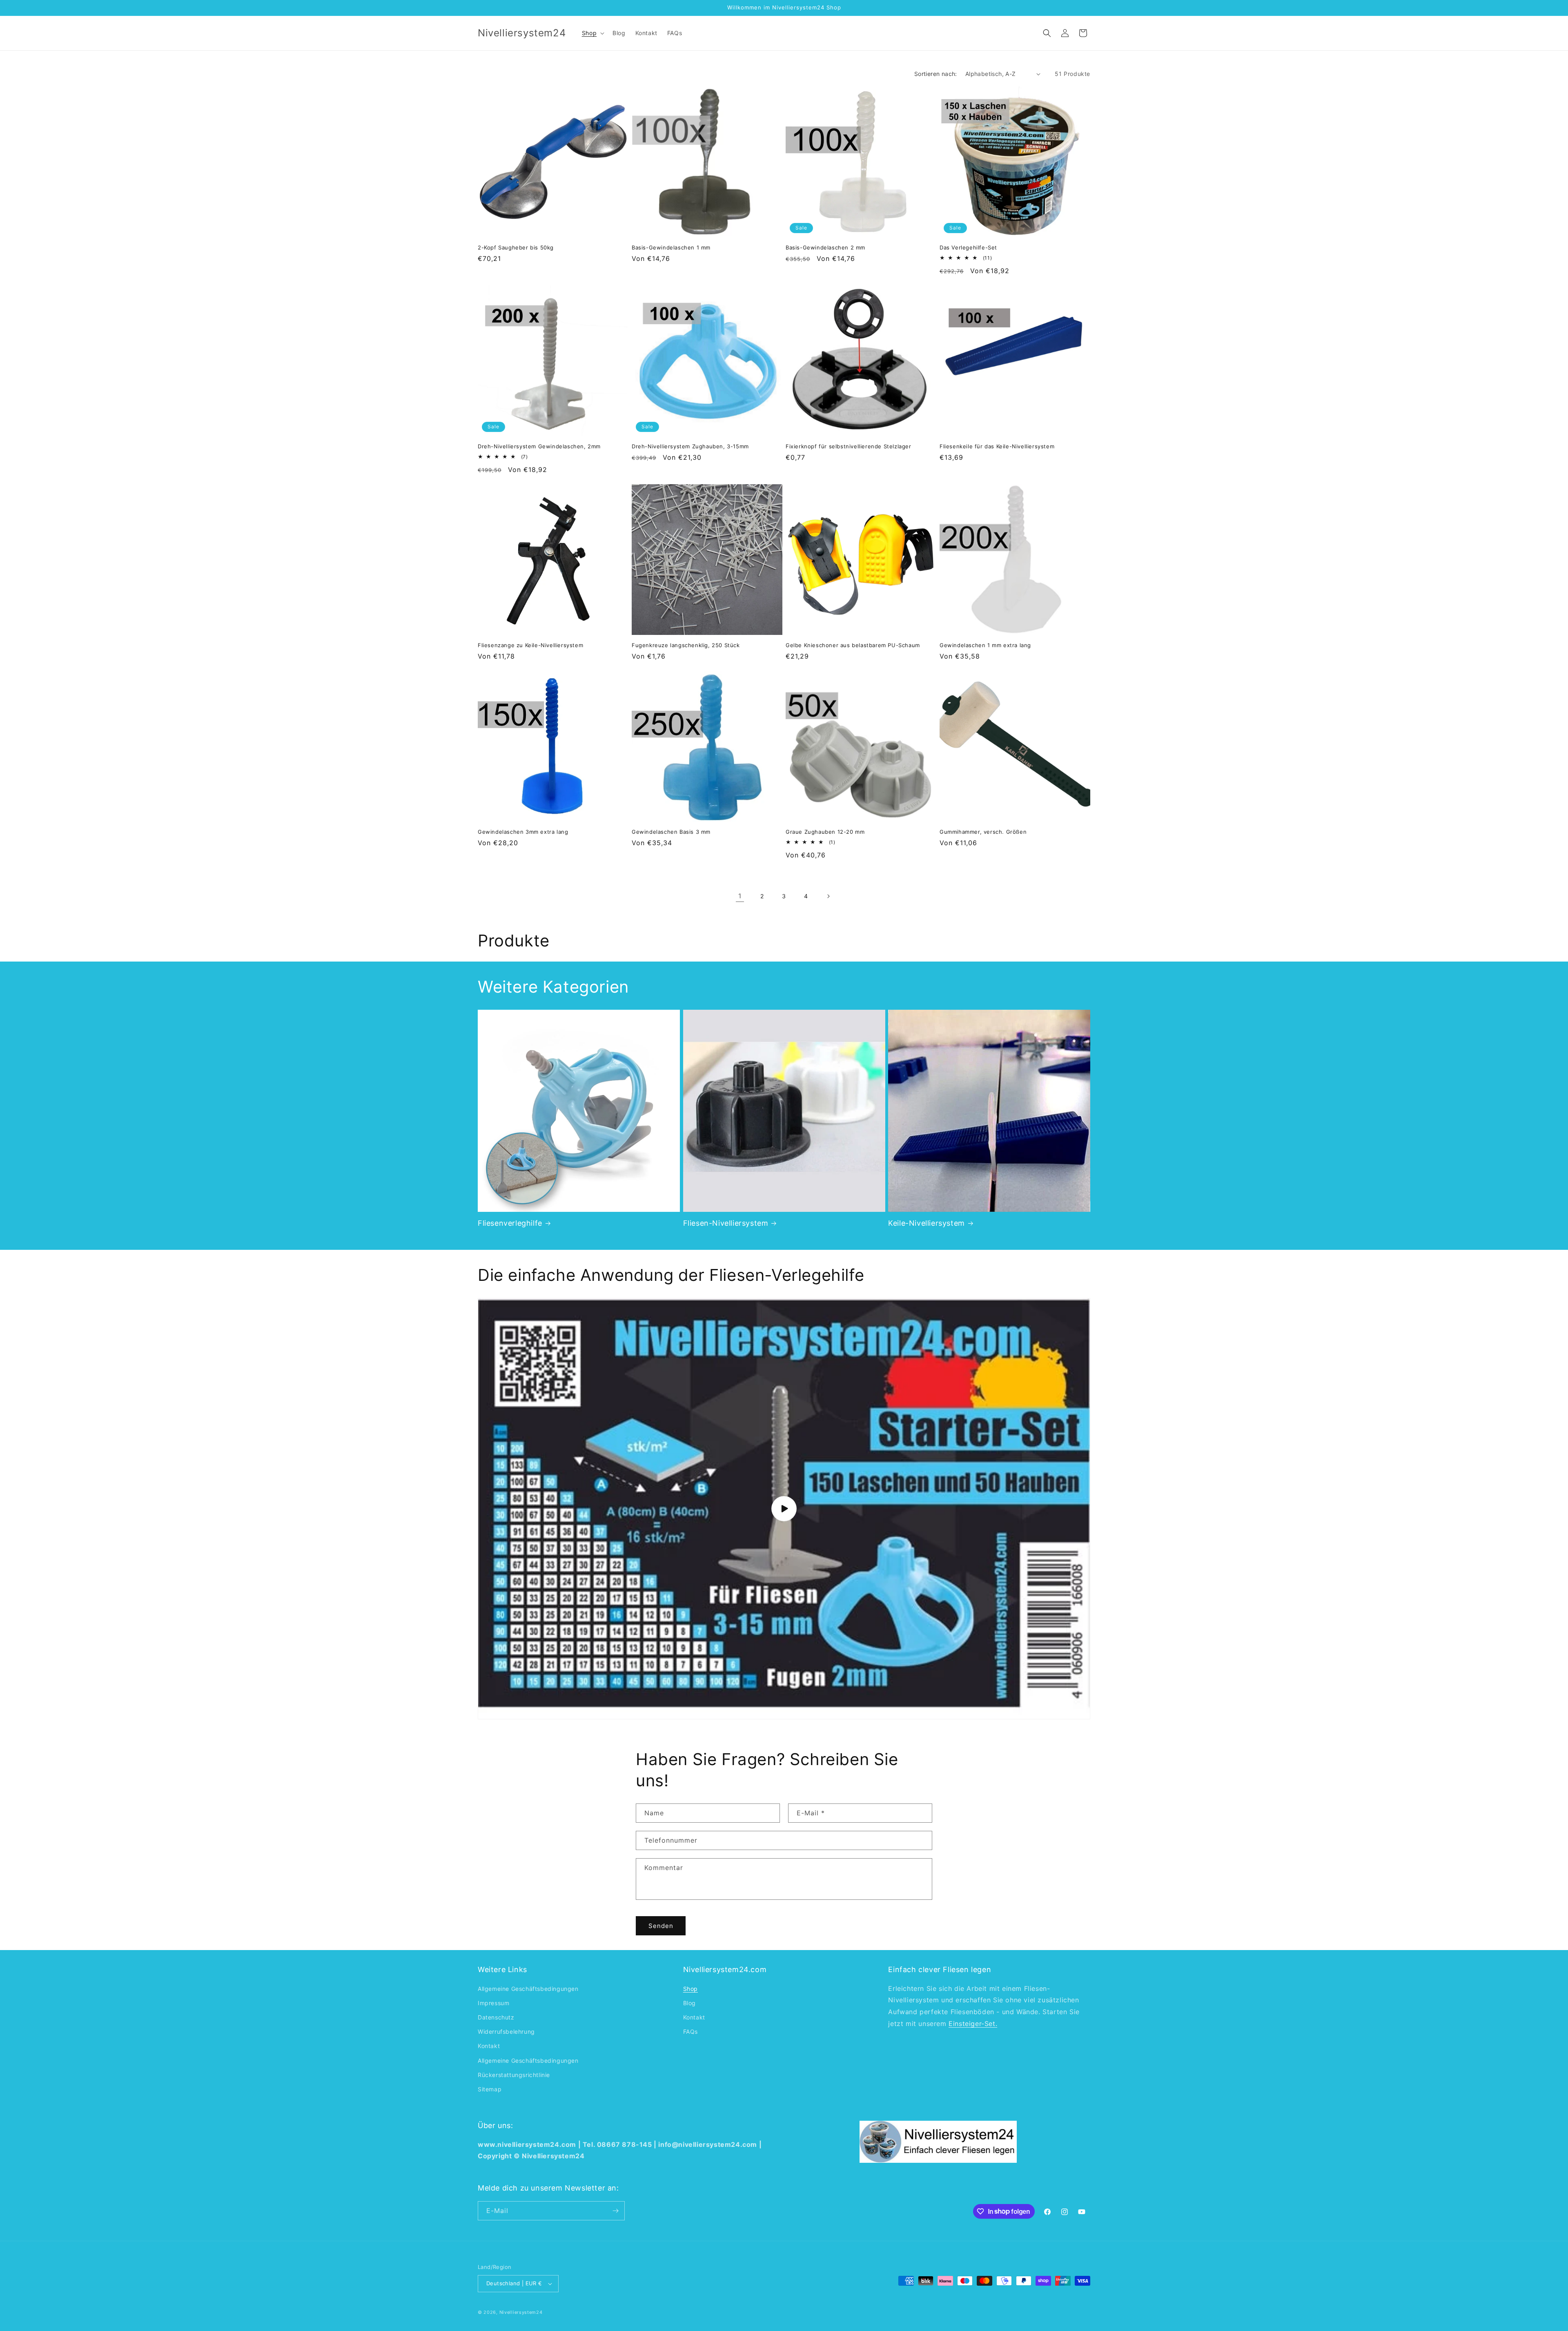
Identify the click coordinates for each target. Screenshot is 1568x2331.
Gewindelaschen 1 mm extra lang (985, 645)
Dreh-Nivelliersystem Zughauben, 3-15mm (690, 446)
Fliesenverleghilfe (510, 1223)
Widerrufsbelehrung (506, 2032)
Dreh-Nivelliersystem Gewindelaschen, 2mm (539, 446)
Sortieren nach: (936, 74)
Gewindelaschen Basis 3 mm (671, 832)
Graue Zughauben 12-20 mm (825, 832)
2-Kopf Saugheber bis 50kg (516, 247)
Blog (689, 2003)
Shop (690, 1989)
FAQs (690, 2032)
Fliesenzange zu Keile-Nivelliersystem (530, 645)
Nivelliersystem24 (521, 2312)
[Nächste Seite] (828, 896)
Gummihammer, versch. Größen (983, 832)
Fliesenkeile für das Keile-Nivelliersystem (997, 446)
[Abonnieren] (615, 2211)
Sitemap (490, 2089)
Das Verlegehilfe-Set (968, 247)
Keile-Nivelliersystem (927, 1223)
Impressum (493, 2003)
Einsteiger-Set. (973, 2024)
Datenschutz (496, 2017)
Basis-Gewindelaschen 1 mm (671, 247)
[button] (592, 33)
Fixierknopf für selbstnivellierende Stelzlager (849, 446)
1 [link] (740, 896)
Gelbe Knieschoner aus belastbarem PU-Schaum (853, 645)
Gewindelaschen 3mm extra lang (523, 832)
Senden (661, 1926)
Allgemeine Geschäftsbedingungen (528, 1989)
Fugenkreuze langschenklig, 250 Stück (686, 645)
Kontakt (489, 2046)
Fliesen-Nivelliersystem (726, 1223)
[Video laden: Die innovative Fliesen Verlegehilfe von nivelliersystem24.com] (784, 1509)
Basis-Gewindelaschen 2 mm (825, 247)
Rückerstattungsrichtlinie (514, 2075)
